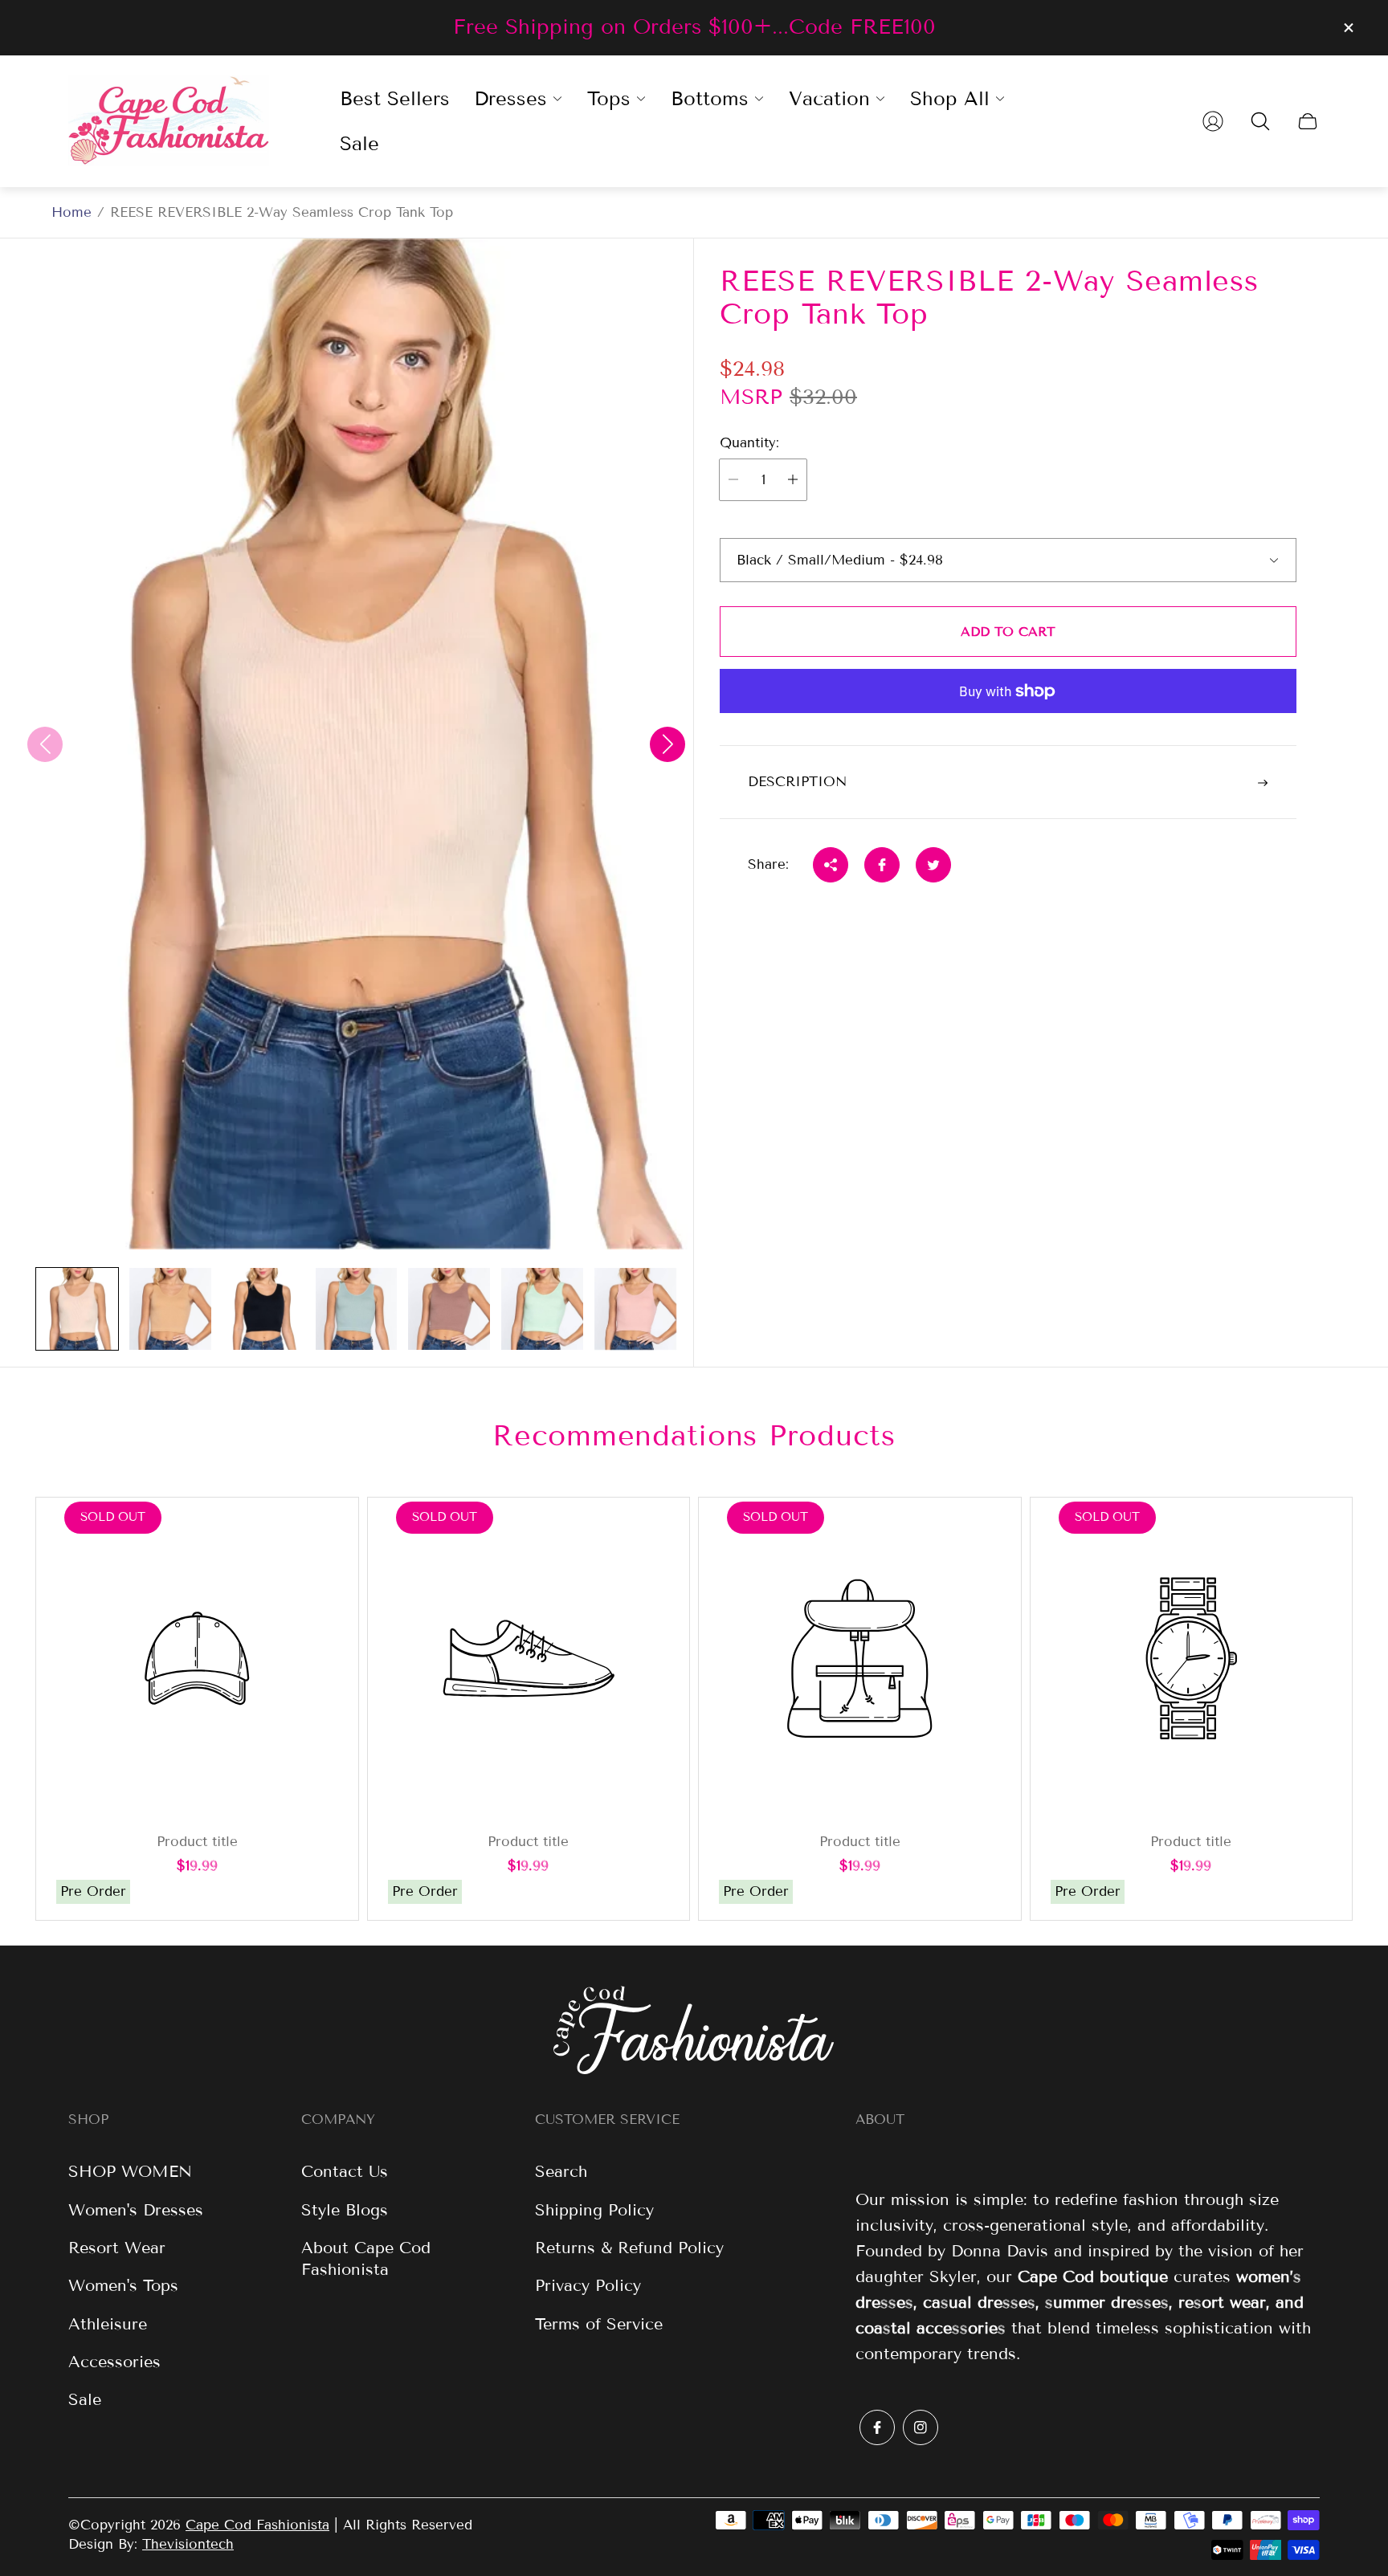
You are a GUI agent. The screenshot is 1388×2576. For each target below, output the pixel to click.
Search (561, 2171)
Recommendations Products (694, 1435)
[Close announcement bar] (1348, 28)
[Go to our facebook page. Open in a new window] (877, 2427)
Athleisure (108, 2324)
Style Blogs (345, 2210)
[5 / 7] (449, 1309)
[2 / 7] (170, 1309)
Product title (197, 1842)
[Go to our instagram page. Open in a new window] (921, 2427)
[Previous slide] (45, 744)
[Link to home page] (694, 2032)
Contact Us (345, 2171)
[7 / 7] (635, 1309)
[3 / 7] (263, 1309)
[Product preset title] (197, 1659)
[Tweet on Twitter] (933, 865)
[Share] (831, 865)
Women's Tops (123, 2285)
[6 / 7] (542, 1309)
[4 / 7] (357, 1309)
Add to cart (1008, 632)
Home (71, 212)
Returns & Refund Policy (629, 2248)
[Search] (1260, 121)
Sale (85, 2399)
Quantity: (749, 443)
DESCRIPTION (797, 783)
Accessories (114, 2362)
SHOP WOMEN (130, 2171)
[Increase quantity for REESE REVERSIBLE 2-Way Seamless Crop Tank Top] (793, 480)
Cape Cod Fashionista (257, 2525)
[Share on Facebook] (882, 865)
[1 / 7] (77, 1309)
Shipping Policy (594, 2210)
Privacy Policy (588, 2285)
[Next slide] (667, 744)
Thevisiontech (188, 2544)
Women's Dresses (136, 2210)
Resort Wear (117, 2248)
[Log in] (1213, 121)
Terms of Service (599, 2324)
